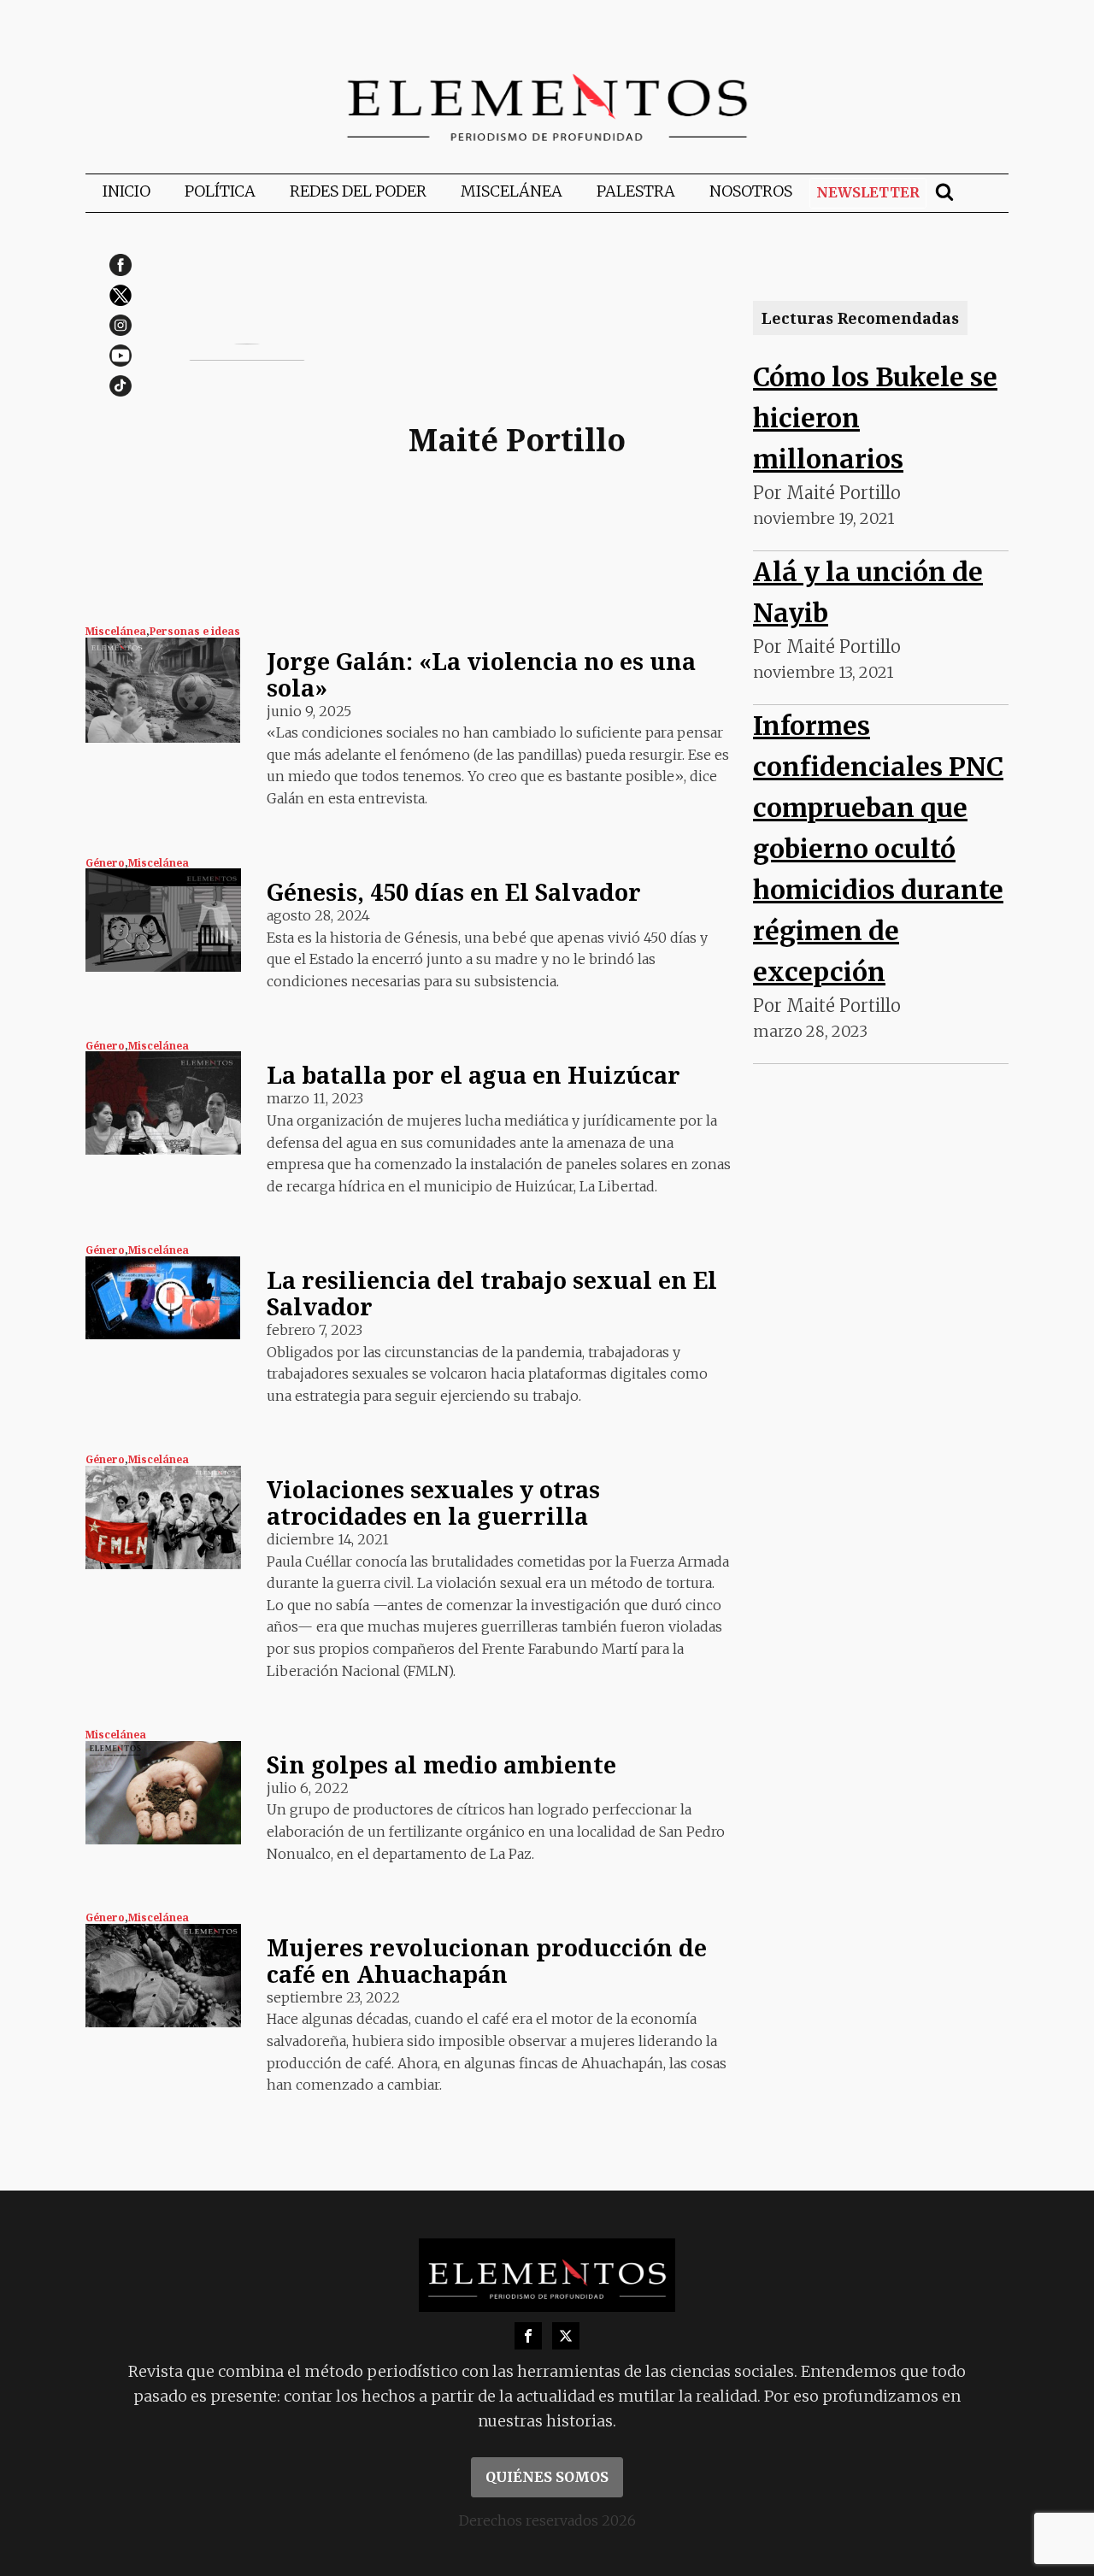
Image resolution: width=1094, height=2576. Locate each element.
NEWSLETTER (868, 192)
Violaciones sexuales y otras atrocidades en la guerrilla (433, 1503)
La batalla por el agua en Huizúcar (473, 1075)
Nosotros (751, 191)
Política (220, 191)
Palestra (636, 191)
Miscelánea (512, 191)
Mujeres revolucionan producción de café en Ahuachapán (487, 1961)
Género (105, 863)
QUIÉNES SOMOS (547, 2477)
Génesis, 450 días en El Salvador (454, 892)
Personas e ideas (195, 631)
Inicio (126, 191)
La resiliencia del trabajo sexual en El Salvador (492, 1293)
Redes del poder (358, 191)
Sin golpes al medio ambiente (441, 1764)
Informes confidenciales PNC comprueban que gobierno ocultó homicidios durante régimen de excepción (878, 849)
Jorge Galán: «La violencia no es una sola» (481, 674)
